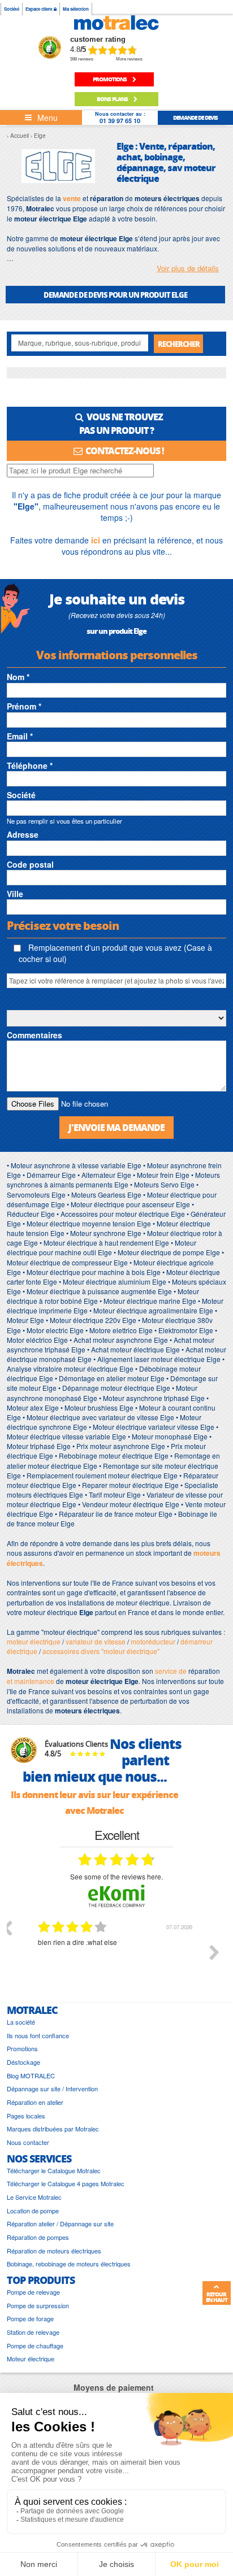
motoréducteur (153, 1641)
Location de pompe (33, 2211)
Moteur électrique (31, 2359)
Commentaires (34, 1035)
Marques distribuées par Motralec (53, 2129)
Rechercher (179, 344)
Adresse (23, 834)
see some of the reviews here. (116, 1876)
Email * (20, 736)
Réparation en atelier (35, 2102)
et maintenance (31, 1681)
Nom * (18, 677)
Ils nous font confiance (38, 2036)
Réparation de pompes (38, 2237)
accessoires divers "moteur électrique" (101, 1651)
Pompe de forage (30, 2319)
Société (12, 9)
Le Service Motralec (34, 2197)
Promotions (22, 2049)
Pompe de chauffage (35, 2346)
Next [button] (214, 1952)
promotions (110, 79)
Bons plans (113, 99)
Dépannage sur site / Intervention (52, 2089)
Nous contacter (28, 2142)
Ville (15, 894)
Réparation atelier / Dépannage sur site (60, 2224)
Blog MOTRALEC (31, 2076)
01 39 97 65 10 (120, 121)
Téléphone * (30, 765)
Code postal (30, 864)
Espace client (40, 9)
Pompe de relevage (33, 2292)
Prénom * (24, 706)
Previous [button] (7, 1927)
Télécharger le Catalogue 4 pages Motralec (66, 2184)
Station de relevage (33, 2332)
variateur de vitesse (96, 1641)
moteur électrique (34, 1641)
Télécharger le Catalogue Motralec (54, 2171)
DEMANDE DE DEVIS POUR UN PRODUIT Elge (115, 295)
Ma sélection (76, 9)
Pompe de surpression (38, 2306)
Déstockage (23, 2062)
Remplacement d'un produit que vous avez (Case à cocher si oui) (115, 953)
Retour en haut (217, 2297)
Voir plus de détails (188, 268)
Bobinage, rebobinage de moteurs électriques (69, 2264)
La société (21, 2022)
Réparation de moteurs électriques (54, 2251)
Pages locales (26, 2116)
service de (172, 1671)
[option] (116, 1961)
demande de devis (195, 118)
